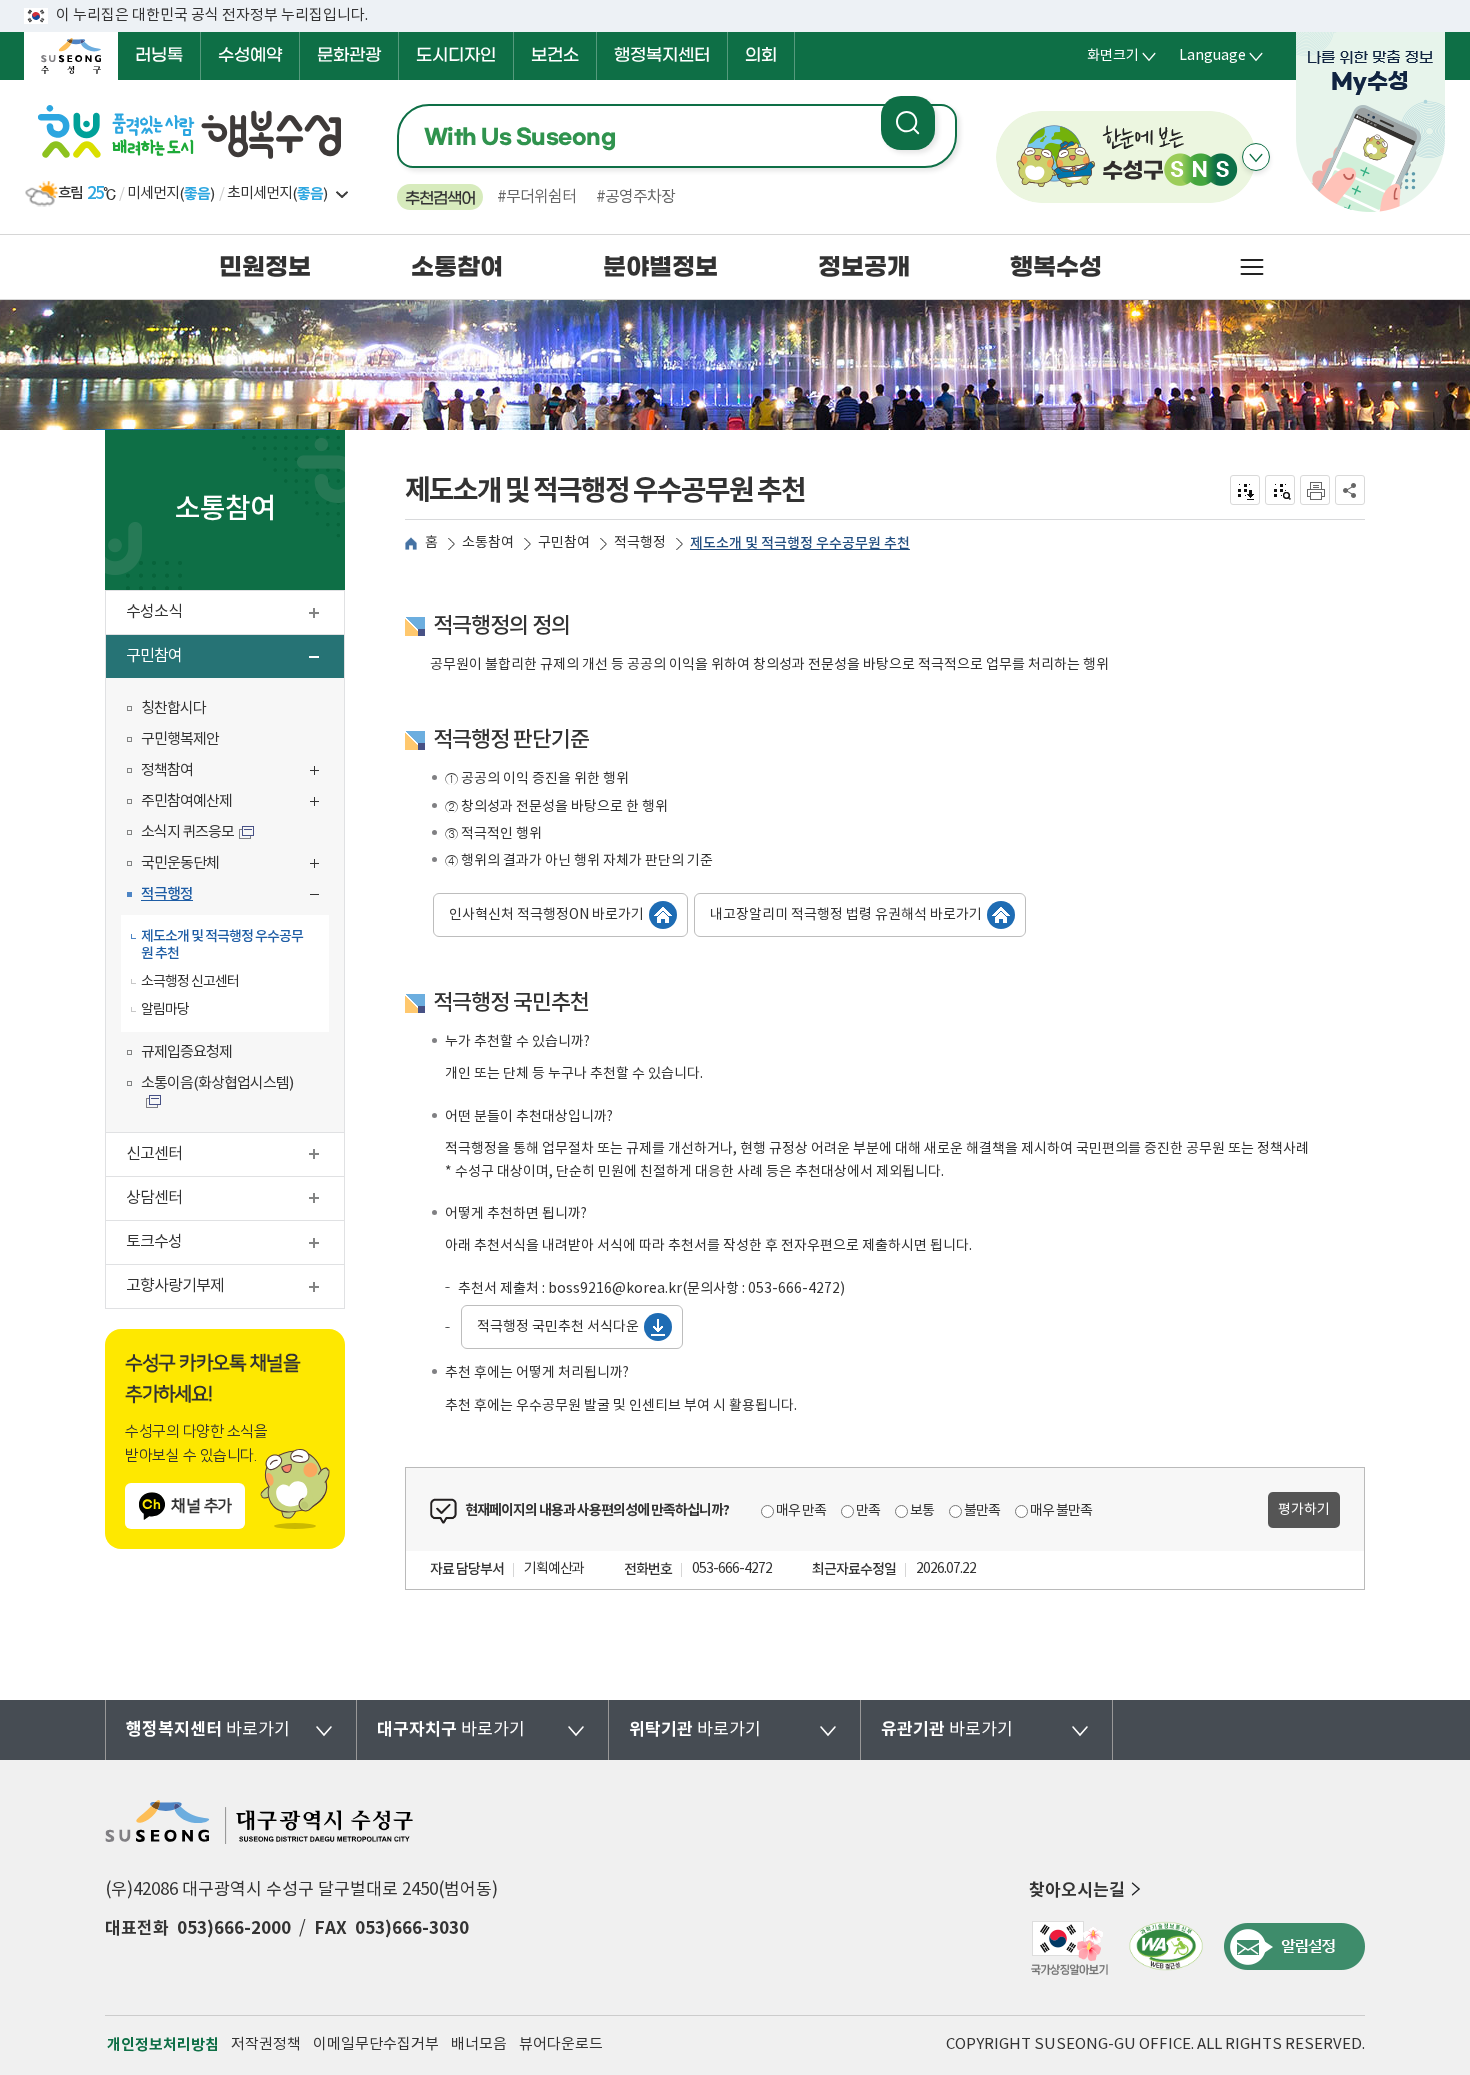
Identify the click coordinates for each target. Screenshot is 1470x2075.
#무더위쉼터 (536, 197)
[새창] (1068, 1946)
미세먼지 (153, 193)
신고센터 (235, 1156)
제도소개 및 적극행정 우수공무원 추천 (222, 945)
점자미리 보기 (1280, 490)
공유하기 (1350, 490)
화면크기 (1113, 56)
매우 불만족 (1061, 1511)
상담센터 (235, 1200)
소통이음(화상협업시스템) (217, 1083)
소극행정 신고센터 (190, 982)
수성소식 (235, 614)
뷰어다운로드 (561, 2044)
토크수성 (235, 1244)
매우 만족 (801, 1511)
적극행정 (235, 896)
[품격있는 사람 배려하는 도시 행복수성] (191, 132)
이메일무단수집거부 (376, 2044)
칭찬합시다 (173, 708)
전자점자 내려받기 (1245, 490)
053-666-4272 (732, 1569)
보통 (922, 1511)
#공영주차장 (635, 197)
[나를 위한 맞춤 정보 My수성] (1371, 122)
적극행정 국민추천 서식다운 (558, 1327)
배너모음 (479, 2044)
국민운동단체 (235, 865)
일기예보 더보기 (342, 194)
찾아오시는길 (1077, 1890)
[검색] (908, 123)
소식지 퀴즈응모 (187, 832)
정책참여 (235, 772)
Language (1212, 56)
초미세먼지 (259, 193)
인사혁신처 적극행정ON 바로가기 (546, 915)
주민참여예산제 (235, 803)
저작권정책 (266, 2044)
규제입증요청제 (186, 1052)
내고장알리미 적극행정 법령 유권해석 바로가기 (846, 915)
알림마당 (165, 1010)
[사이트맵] (1252, 267)
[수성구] (71, 56)
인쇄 (1315, 490)
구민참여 (231, 658)
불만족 (982, 1511)
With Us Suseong (520, 137)
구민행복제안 (180, 739)
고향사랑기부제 (235, 1288)
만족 (868, 1511)
